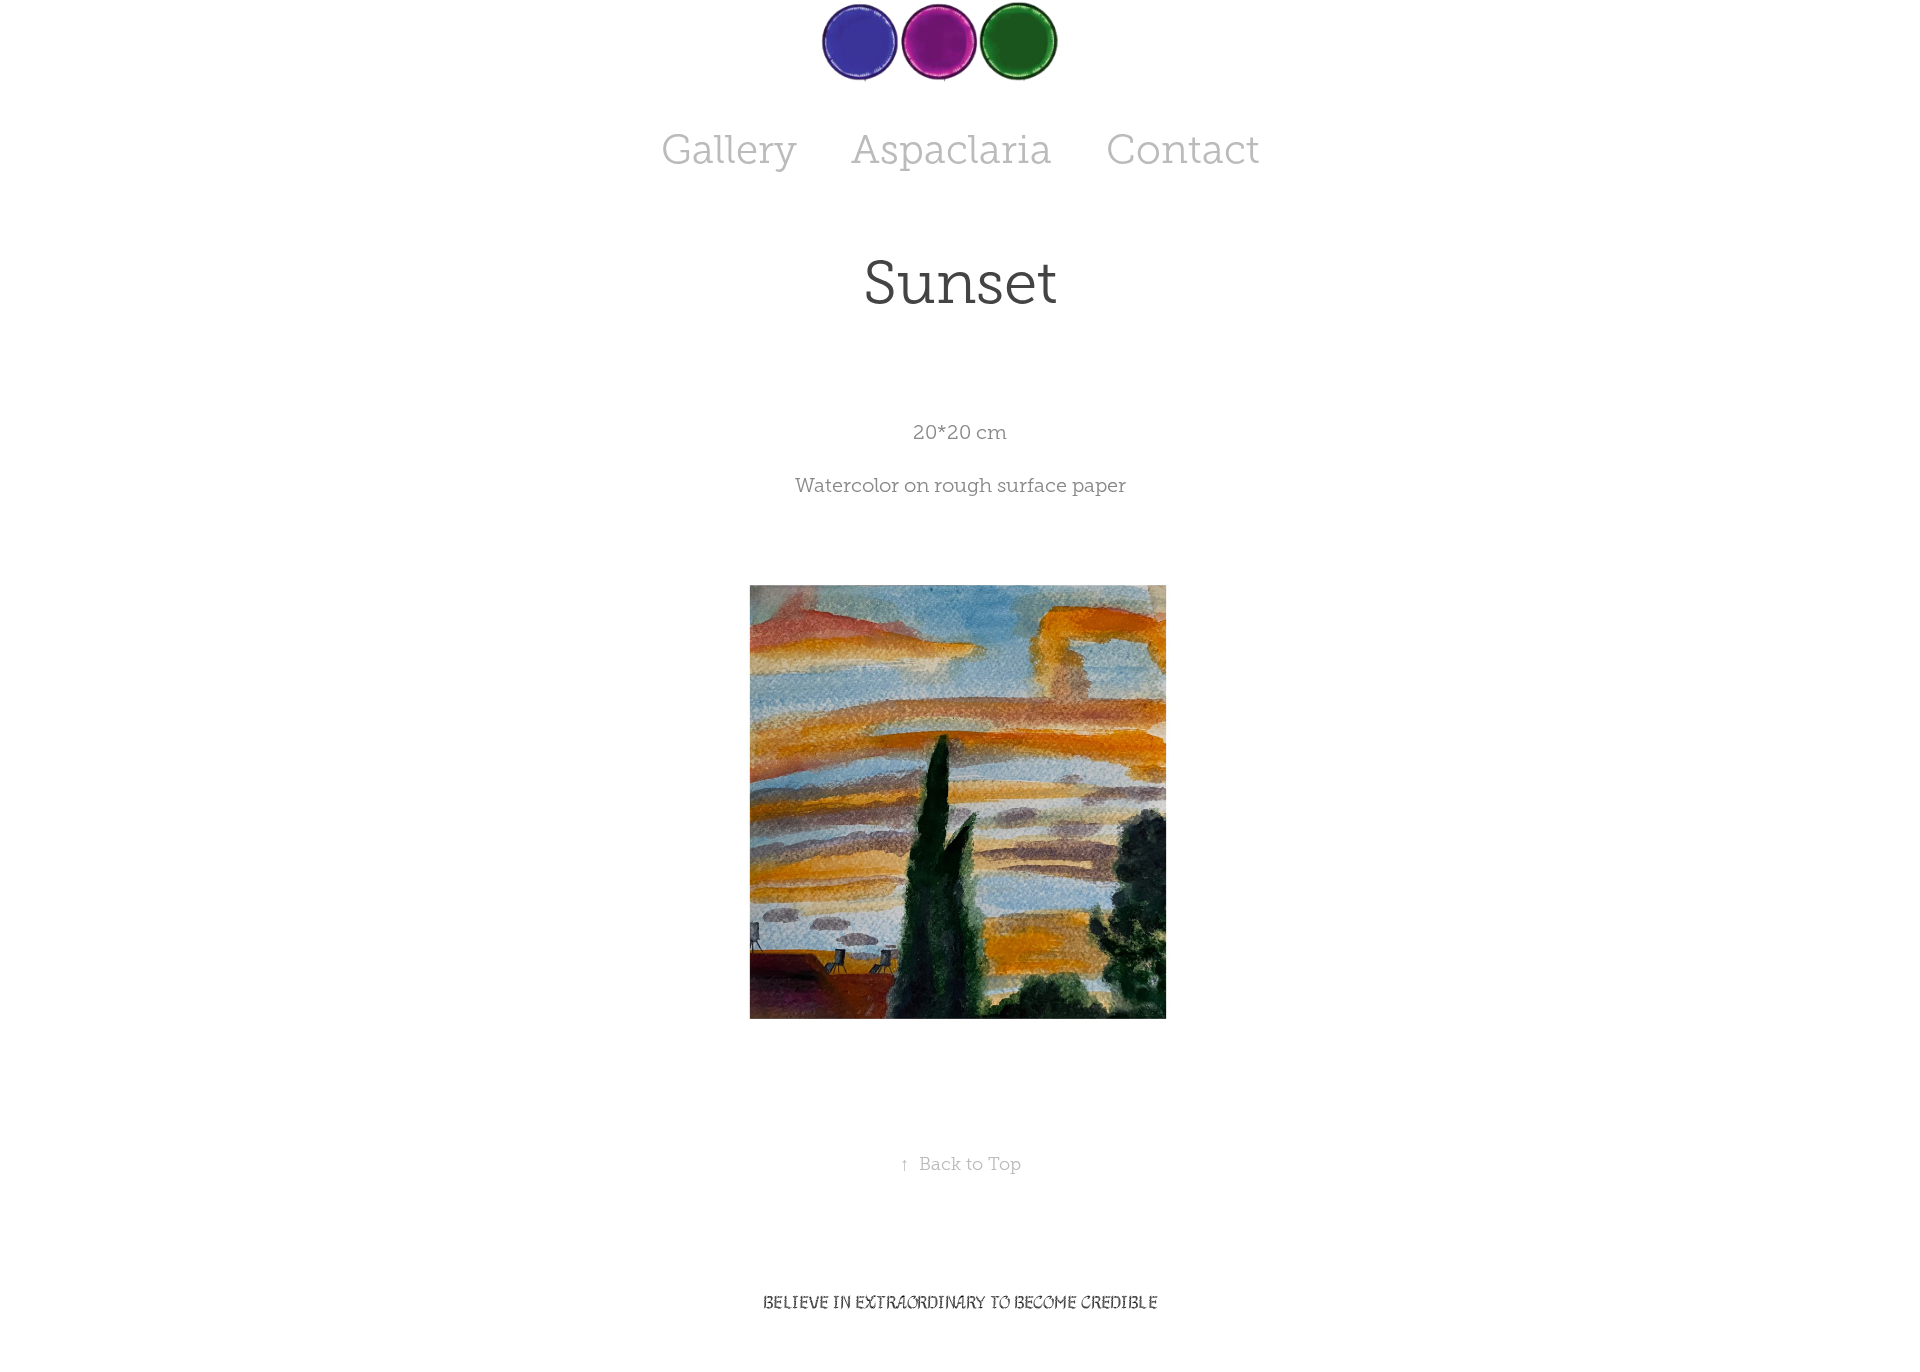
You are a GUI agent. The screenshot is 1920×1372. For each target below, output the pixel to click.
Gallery (729, 149)
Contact (1183, 149)
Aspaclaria (951, 149)
